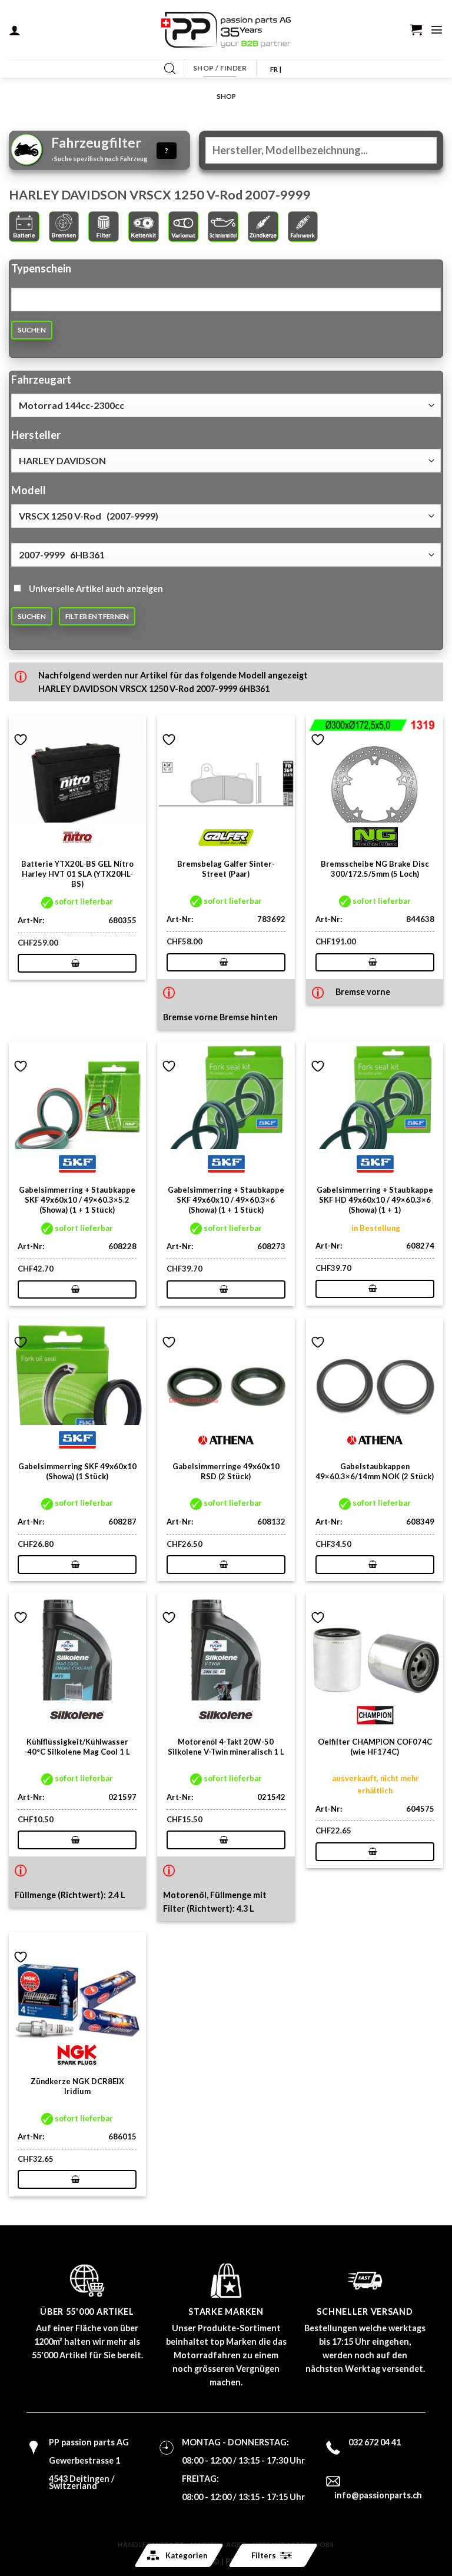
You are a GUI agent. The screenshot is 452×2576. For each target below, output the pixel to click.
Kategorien (186, 2555)
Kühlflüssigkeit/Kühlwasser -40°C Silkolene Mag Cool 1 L (77, 1747)
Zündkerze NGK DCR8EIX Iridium (77, 2086)
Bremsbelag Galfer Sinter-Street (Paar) (226, 869)
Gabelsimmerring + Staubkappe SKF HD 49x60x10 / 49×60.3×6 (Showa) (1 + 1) (375, 1200)
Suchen (32, 330)
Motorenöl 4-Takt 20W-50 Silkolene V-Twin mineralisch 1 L (226, 1747)
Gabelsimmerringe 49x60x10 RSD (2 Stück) (226, 1471)
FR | (276, 69)
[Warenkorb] (416, 29)
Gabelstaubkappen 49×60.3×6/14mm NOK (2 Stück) (375, 1471)
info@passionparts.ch (378, 2495)
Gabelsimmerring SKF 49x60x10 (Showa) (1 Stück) (77, 1471)
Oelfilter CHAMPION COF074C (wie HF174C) (375, 1747)
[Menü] (437, 29)
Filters (264, 2555)
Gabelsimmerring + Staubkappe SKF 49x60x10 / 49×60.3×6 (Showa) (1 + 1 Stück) (226, 1200)
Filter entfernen (97, 616)
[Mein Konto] (15, 30)
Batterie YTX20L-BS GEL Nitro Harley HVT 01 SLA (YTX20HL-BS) (77, 874)
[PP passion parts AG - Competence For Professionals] (226, 30)
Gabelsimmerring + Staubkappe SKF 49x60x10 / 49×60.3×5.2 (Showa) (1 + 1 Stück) (77, 1200)
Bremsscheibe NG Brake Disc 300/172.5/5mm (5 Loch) (375, 869)
